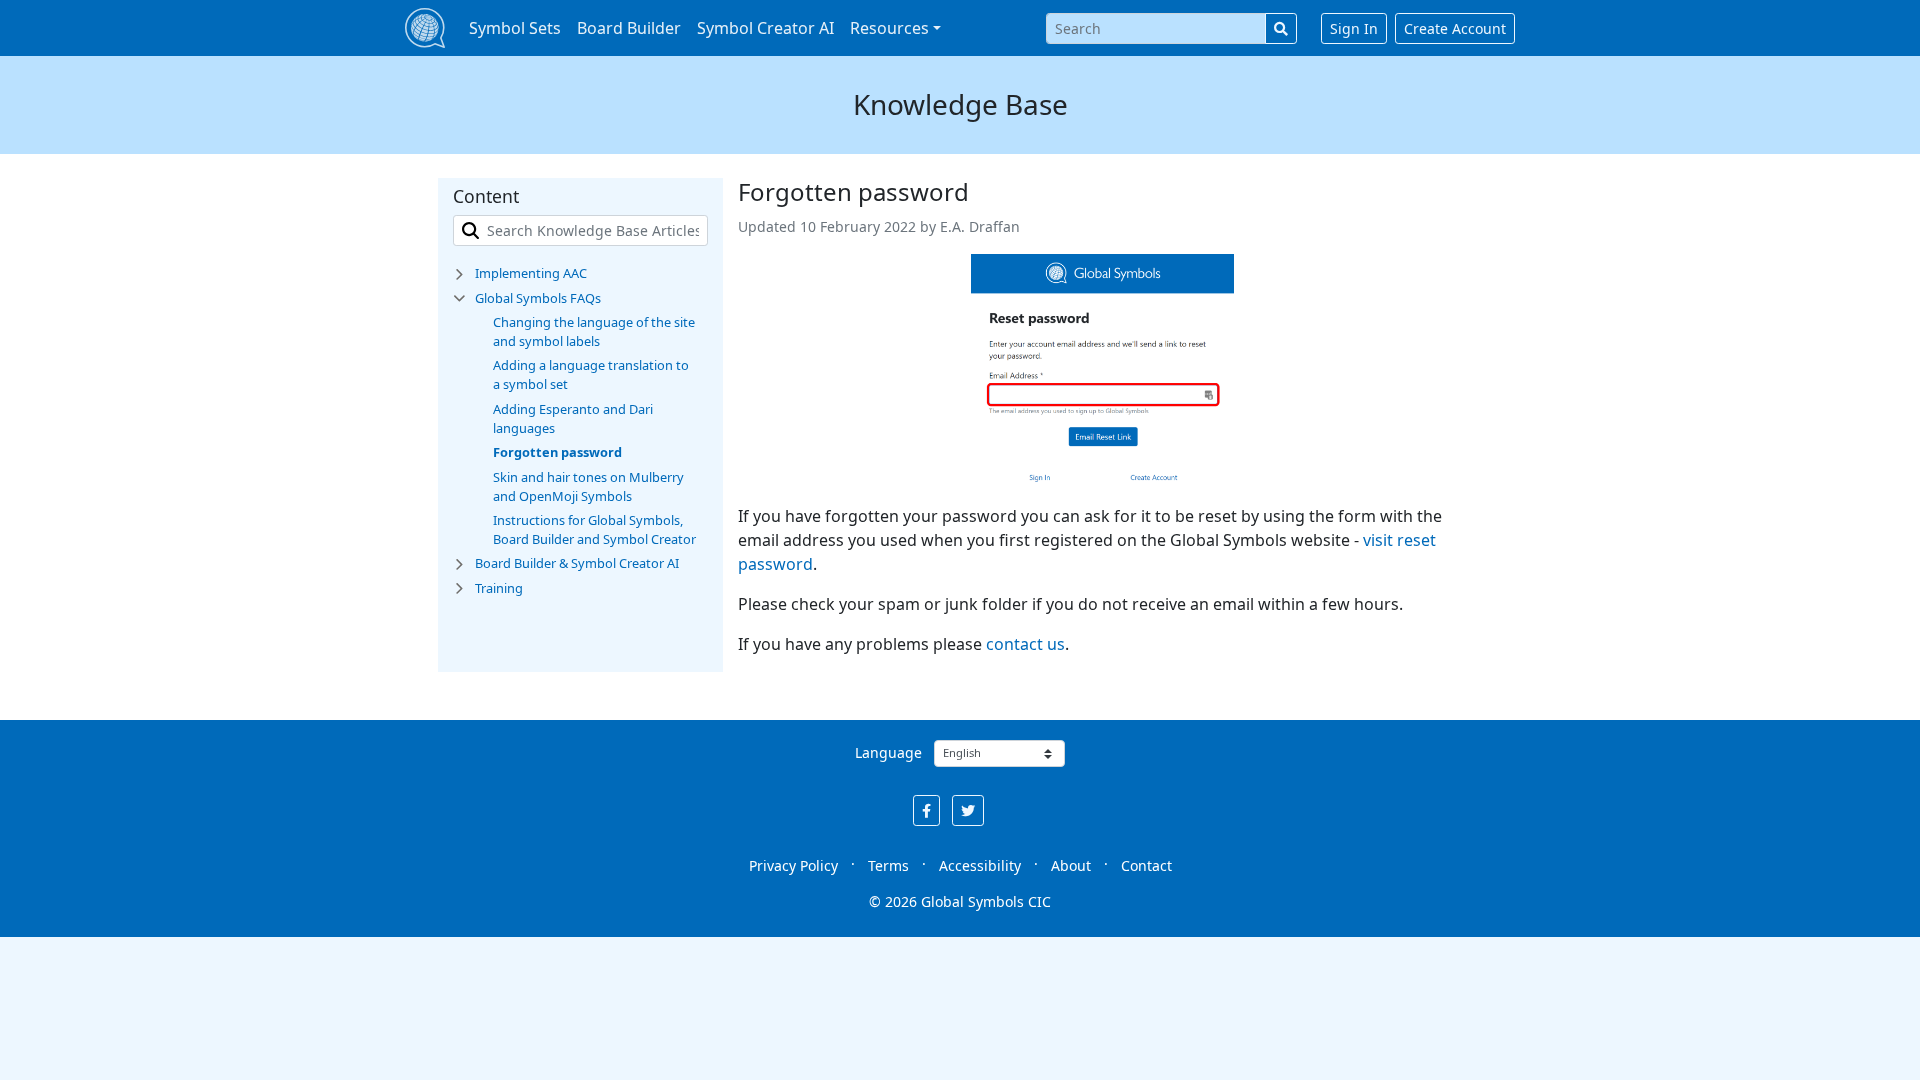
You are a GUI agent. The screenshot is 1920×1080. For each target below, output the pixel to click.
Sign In (1354, 28)
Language (888, 752)
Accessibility (980, 865)
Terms (888, 865)
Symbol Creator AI (765, 28)
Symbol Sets (515, 28)
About (1071, 865)
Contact (1146, 865)
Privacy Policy (793, 865)
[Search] (1281, 28)
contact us (1025, 644)
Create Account (1455, 28)
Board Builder (629, 28)
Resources (889, 28)
